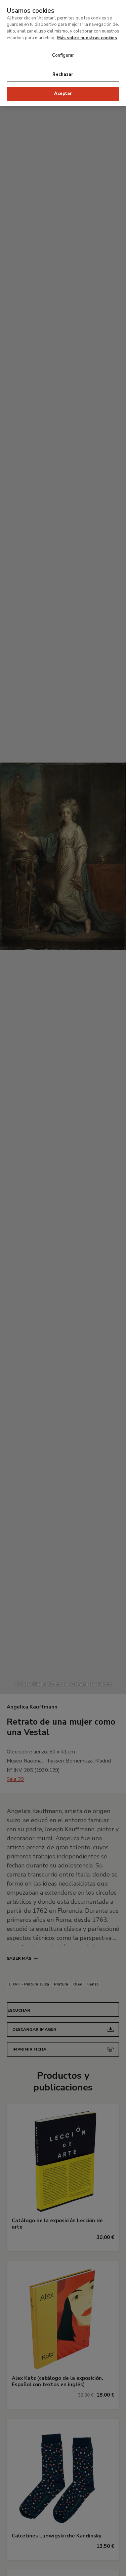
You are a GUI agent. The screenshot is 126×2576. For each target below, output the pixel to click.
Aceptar (63, 94)
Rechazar (63, 74)
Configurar (63, 55)
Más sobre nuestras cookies (87, 38)
